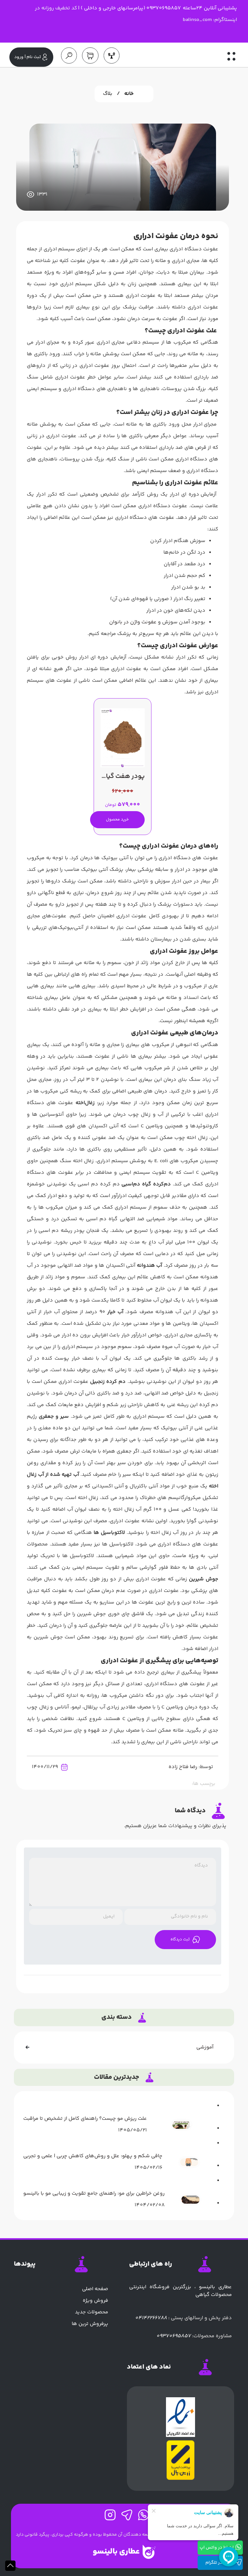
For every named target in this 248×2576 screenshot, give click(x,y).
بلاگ (108, 94)
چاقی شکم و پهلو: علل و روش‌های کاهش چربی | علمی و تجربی (93, 2156)
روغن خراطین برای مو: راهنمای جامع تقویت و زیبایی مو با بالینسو (94, 2194)
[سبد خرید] (88, 55)
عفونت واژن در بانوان (133, 622)
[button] (10, 2566)
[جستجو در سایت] (66, 55)
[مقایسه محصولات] (109, 55)
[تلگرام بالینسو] (124, 2517)
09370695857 (174, 2336)
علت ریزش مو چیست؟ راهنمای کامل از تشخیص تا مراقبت (85, 2119)
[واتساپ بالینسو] (141, 2517)
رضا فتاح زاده (183, 1767)
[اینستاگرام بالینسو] (108, 2517)
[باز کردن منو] (231, 59)
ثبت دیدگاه (180, 1939)
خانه (129, 94)
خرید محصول (117, 820)
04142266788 (151, 2318)
